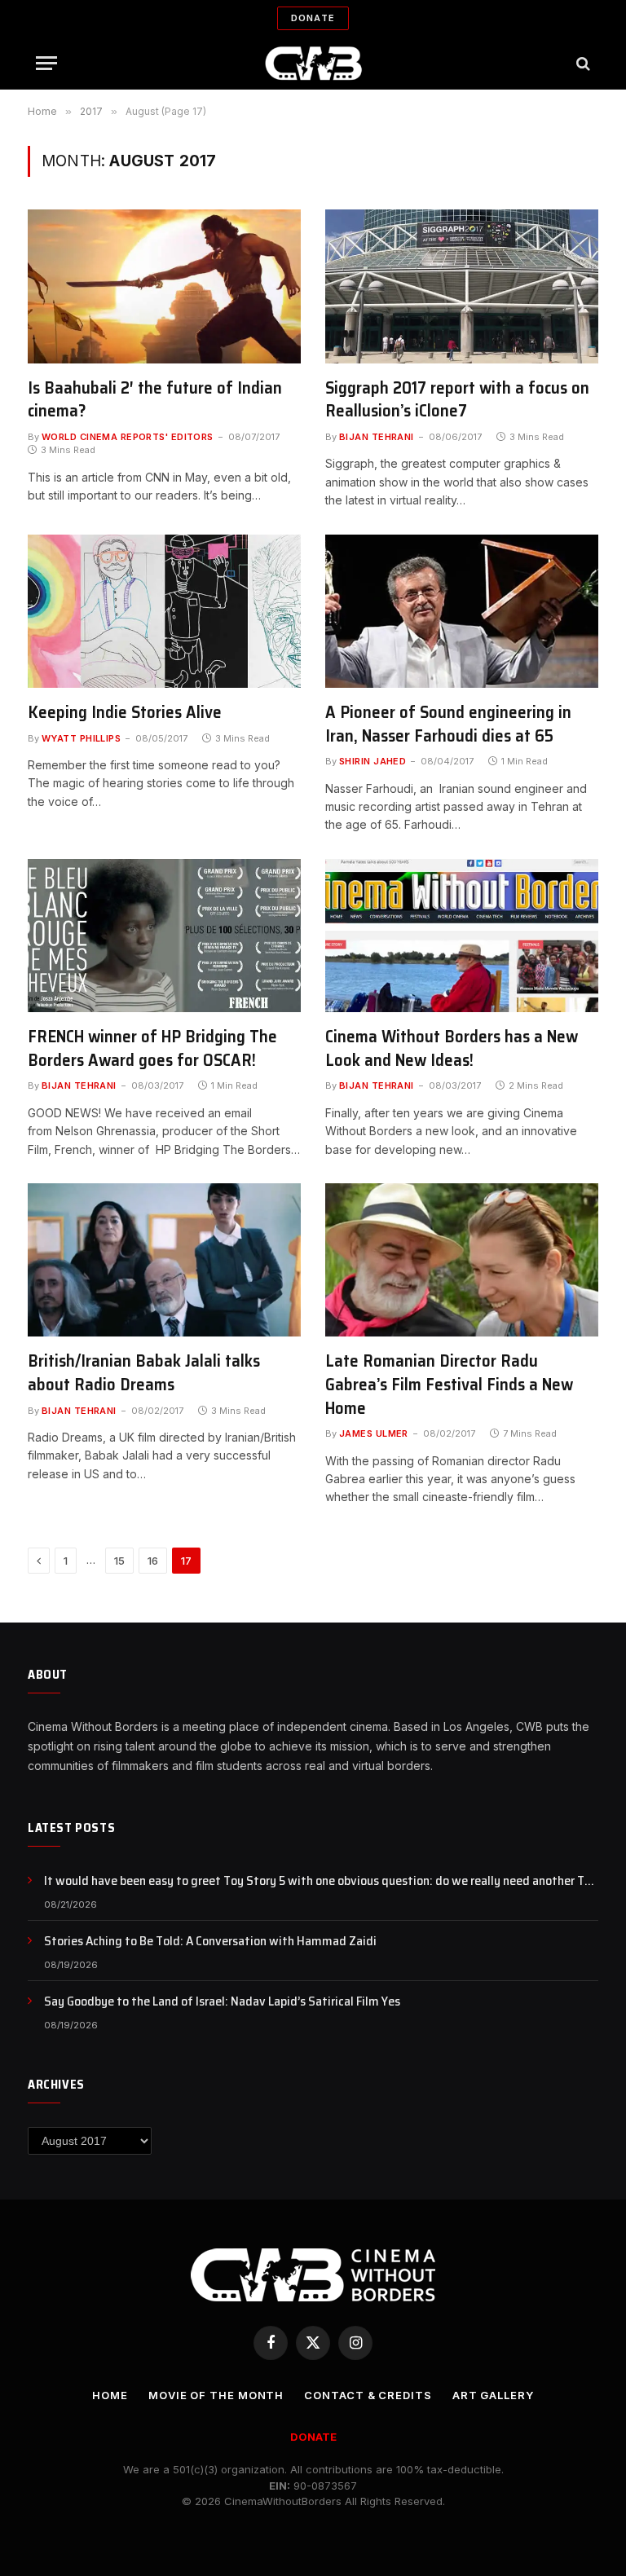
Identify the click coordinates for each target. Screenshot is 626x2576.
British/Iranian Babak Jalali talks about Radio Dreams (144, 1373)
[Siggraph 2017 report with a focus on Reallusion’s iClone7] (462, 286)
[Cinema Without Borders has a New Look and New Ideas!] (462, 936)
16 (153, 1561)
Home (110, 2395)
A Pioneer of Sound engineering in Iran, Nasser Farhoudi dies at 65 (448, 724)
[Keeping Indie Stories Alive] (164, 611)
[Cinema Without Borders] (313, 63)
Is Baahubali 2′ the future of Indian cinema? (155, 400)
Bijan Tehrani (377, 437)
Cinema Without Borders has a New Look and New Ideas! (452, 1048)
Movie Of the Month (216, 2395)
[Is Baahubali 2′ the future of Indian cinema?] (164, 286)
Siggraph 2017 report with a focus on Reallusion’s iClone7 (457, 400)
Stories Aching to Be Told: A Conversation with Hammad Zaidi (210, 1942)
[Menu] (46, 63)
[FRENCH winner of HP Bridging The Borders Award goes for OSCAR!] (164, 936)
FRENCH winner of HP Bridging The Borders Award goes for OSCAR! (152, 1048)
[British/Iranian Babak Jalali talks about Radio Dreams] (164, 1260)
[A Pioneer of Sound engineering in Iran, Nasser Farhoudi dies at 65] (462, 611)
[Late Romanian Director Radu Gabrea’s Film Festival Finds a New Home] (462, 1260)
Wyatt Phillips (81, 738)
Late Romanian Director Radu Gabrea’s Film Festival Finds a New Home (449, 1385)
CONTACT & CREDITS (368, 2395)
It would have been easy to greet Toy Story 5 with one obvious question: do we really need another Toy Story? (321, 1881)
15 (119, 1561)
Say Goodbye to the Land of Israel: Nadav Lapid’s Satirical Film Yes (222, 2002)
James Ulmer (374, 1433)
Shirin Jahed (373, 761)
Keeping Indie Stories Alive (125, 713)
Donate (313, 18)
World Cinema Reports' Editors (128, 437)
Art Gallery (493, 2395)
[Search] (582, 63)
